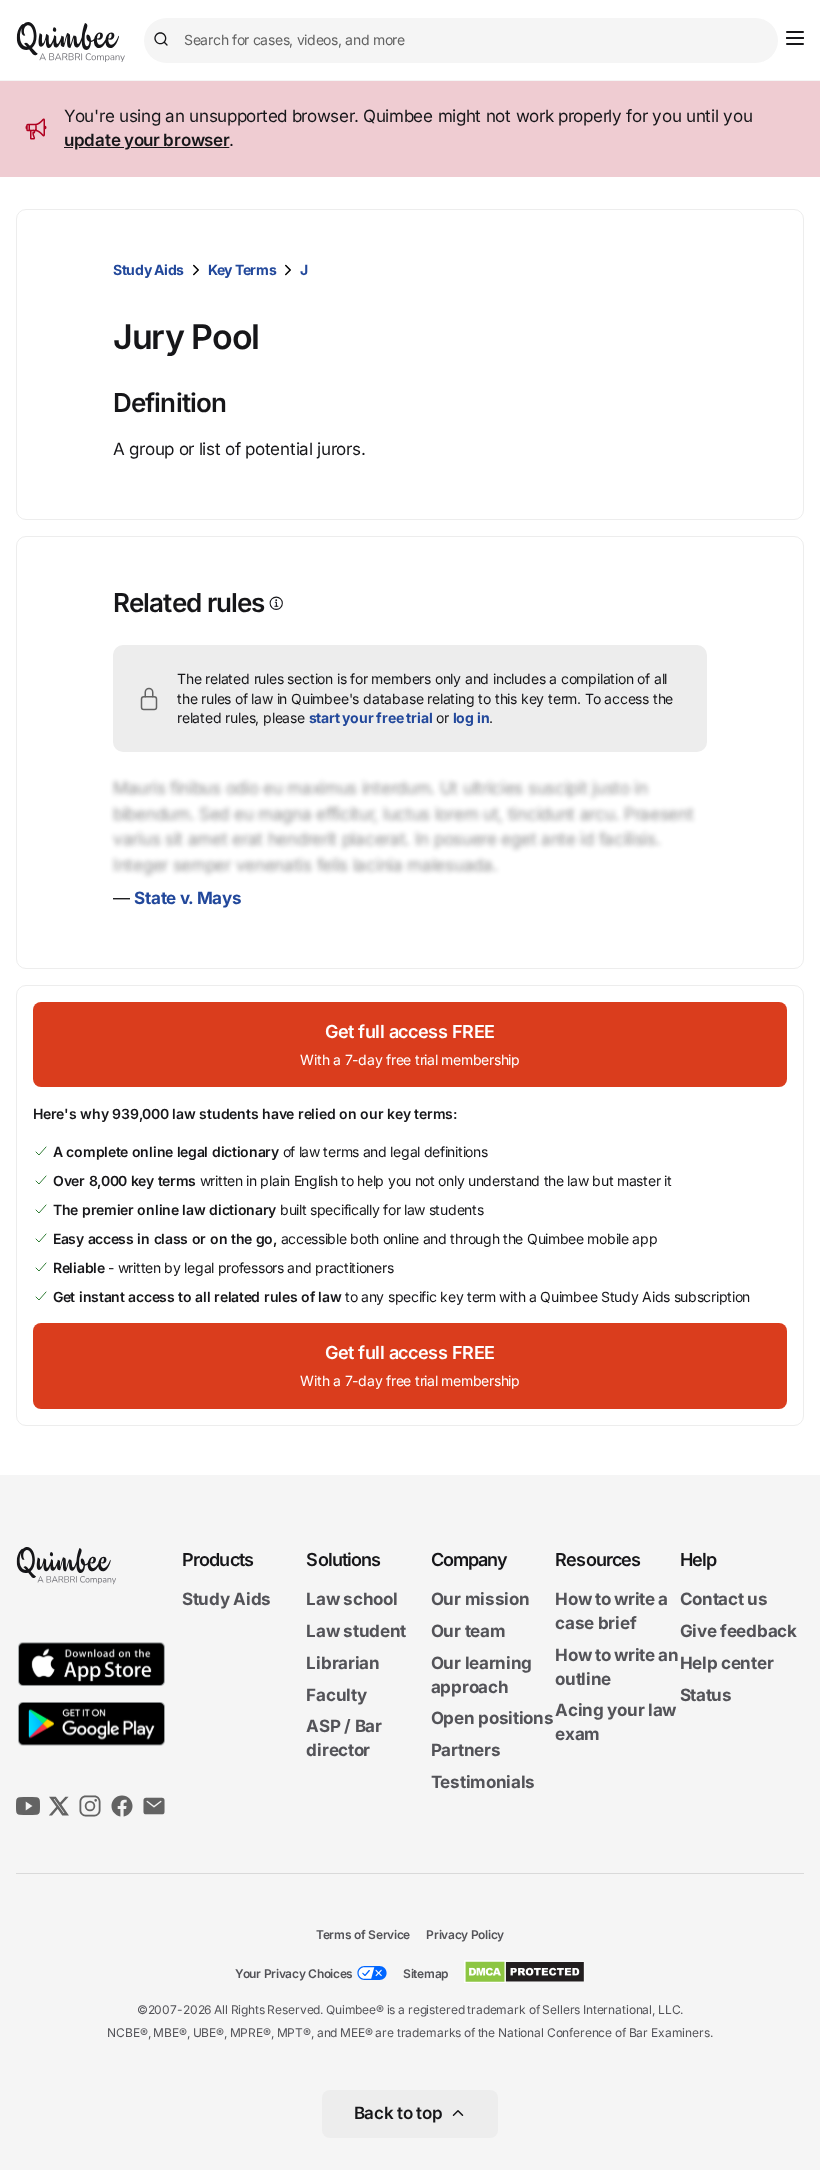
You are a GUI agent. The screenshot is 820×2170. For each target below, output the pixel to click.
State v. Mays (187, 898)
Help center (727, 1663)
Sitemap (425, 1973)
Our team (468, 1631)
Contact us (724, 1599)
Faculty (336, 1695)
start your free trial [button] (371, 717)
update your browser (146, 140)
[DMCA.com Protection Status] (524, 1972)
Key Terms (242, 269)
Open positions (492, 1718)
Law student (356, 1631)
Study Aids (148, 269)
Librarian (342, 1663)
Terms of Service (363, 1934)
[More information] (274, 603)
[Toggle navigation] (795, 38)
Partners (466, 1750)
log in (471, 717)
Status (706, 1695)
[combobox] (461, 40)
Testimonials (483, 1782)
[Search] (164, 40)
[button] (410, 1044)
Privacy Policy (465, 1934)
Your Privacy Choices (294, 1973)
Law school (351, 1599)
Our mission (480, 1599)
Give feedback (738, 1631)
